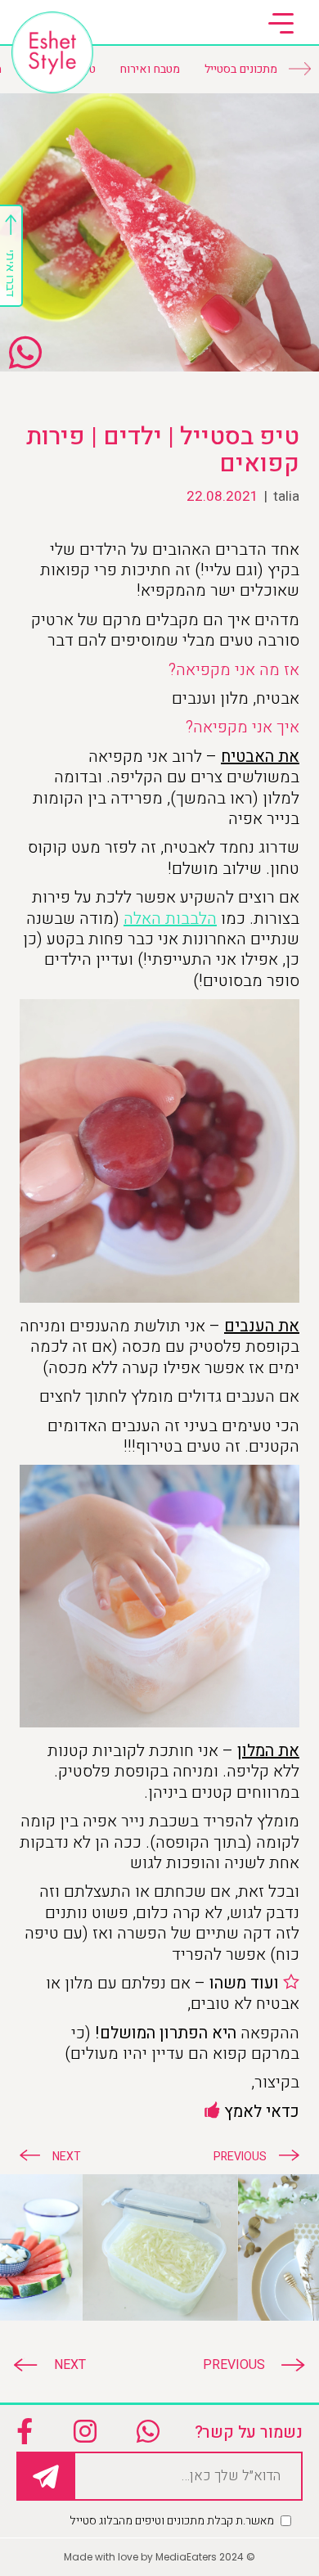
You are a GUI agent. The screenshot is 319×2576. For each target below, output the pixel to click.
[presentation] (246, 2365)
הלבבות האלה (170, 919)
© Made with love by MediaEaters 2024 (159, 2557)
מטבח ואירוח (150, 69)
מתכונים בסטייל (241, 69)
